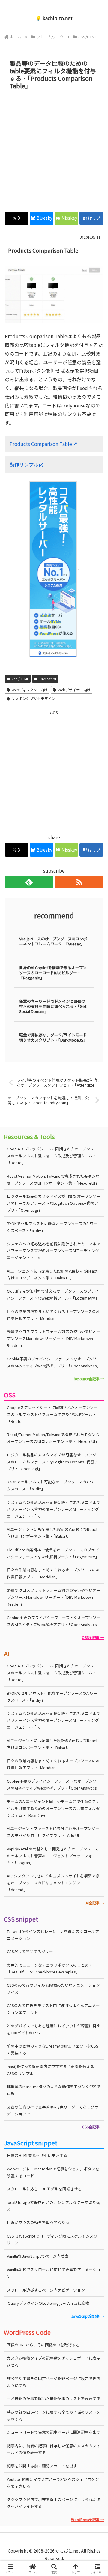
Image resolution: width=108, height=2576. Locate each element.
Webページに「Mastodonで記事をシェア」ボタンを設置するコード (53, 2172)
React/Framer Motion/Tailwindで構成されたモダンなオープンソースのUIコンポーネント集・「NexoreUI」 (53, 1180)
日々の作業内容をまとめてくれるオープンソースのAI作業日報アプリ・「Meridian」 (53, 1315)
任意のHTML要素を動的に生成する (37, 2155)
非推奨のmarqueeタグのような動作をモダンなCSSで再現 (54, 2090)
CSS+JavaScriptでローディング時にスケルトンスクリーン (52, 2239)
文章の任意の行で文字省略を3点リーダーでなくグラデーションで (53, 2110)
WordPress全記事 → (88, 2519)
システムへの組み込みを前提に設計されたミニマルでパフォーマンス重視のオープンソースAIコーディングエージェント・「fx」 (54, 1250)
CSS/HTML (20, 679)
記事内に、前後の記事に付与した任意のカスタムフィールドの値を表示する (54, 2449)
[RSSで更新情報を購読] (79, 882)
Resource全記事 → (89, 1379)
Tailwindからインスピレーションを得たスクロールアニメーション (53, 1935)
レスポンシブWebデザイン (33, 698)
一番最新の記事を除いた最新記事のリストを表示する (54, 2399)
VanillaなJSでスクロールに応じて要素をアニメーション (54, 2273)
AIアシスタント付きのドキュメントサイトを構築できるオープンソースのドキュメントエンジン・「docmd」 (53, 1883)
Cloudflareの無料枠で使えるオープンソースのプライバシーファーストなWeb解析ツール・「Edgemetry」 (53, 1294)
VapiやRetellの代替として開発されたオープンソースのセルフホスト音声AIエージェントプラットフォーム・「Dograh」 (53, 1856)
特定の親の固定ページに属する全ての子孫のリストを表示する (54, 2415)
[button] (96, 1474)
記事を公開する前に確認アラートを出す (42, 2466)
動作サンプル (24, 464)
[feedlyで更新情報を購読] (29, 882)
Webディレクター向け (30, 690)
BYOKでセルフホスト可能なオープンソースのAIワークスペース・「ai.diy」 (52, 1227)
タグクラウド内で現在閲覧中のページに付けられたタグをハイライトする (54, 2503)
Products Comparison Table (41, 444)
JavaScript (48, 679)
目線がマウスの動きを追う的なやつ (38, 2222)
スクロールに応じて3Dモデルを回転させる (44, 2189)
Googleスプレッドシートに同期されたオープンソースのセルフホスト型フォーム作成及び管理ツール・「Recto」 (52, 1156)
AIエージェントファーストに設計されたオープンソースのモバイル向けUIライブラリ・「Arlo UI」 (53, 1832)
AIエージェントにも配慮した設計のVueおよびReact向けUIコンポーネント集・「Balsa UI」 (52, 1274)
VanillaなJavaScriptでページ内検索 (38, 2256)
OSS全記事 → (93, 1637)
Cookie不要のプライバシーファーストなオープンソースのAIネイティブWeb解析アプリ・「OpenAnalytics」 (54, 1362)
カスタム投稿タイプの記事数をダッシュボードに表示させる (54, 2361)
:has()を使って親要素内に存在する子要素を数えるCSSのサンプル (51, 2070)
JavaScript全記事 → (88, 2316)
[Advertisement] (54, 149)
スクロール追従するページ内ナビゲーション (46, 2290)
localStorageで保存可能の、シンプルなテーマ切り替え (54, 2206)
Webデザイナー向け (74, 690)
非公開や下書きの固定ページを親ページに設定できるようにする (54, 2382)
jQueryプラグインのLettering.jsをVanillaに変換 (48, 2303)
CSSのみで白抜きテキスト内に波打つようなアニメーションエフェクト (53, 2009)
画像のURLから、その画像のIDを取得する (43, 2345)
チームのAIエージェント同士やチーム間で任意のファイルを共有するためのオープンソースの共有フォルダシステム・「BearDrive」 (53, 1808)
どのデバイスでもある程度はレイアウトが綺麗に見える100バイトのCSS (54, 2029)
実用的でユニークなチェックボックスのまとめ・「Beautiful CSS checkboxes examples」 (50, 1968)
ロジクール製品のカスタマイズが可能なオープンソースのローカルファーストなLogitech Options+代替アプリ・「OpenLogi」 (54, 1203)
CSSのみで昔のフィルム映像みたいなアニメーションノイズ (53, 1988)
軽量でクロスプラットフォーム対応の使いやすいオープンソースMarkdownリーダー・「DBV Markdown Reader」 (54, 1338)
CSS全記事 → (93, 2127)
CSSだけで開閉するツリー (30, 1951)
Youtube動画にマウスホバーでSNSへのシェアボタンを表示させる (53, 2483)
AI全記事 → (95, 1903)
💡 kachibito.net (54, 18)
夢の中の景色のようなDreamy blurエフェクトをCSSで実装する (53, 2049)
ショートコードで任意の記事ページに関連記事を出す (54, 2432)
